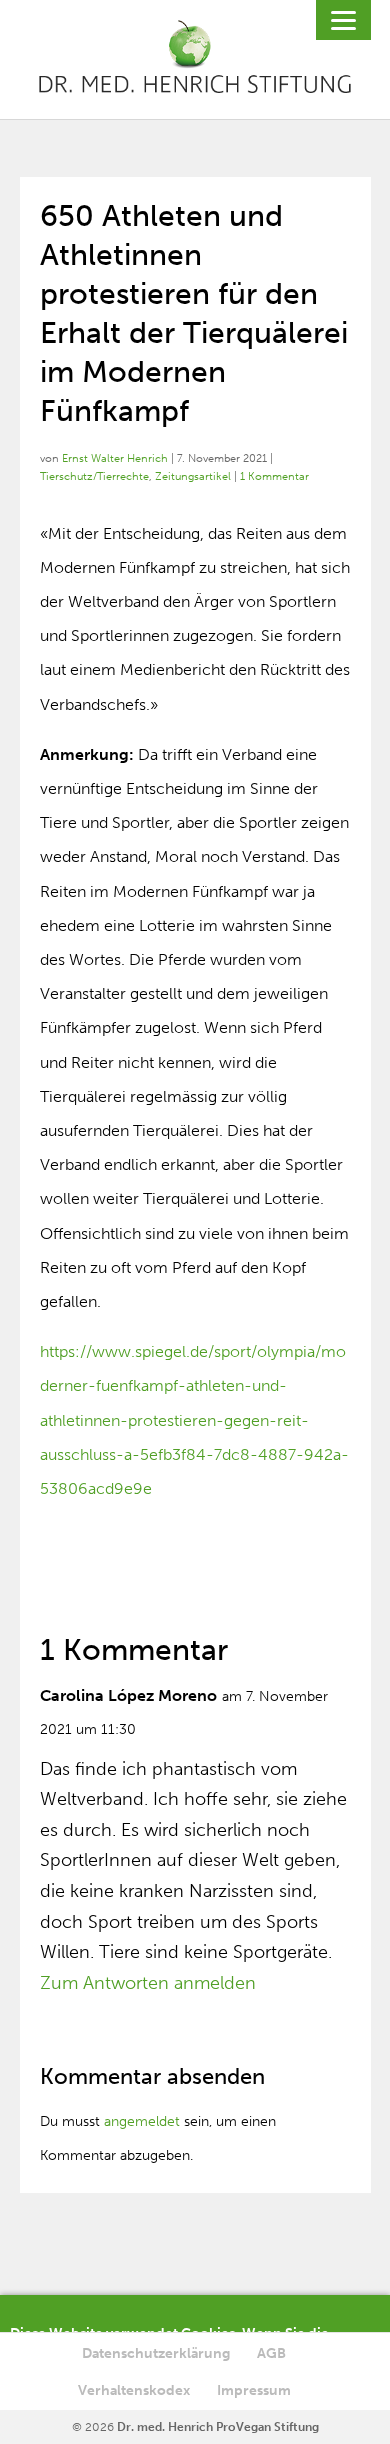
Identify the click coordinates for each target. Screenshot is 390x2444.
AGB (271, 2353)
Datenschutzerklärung (156, 2353)
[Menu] (343, 20)
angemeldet (142, 2121)
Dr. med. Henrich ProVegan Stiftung (218, 2427)
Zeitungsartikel (193, 476)
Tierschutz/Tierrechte (94, 476)
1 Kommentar (274, 476)
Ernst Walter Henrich (115, 458)
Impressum (254, 2390)
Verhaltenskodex (134, 2390)
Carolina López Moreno (128, 1695)
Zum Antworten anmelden (148, 1983)
